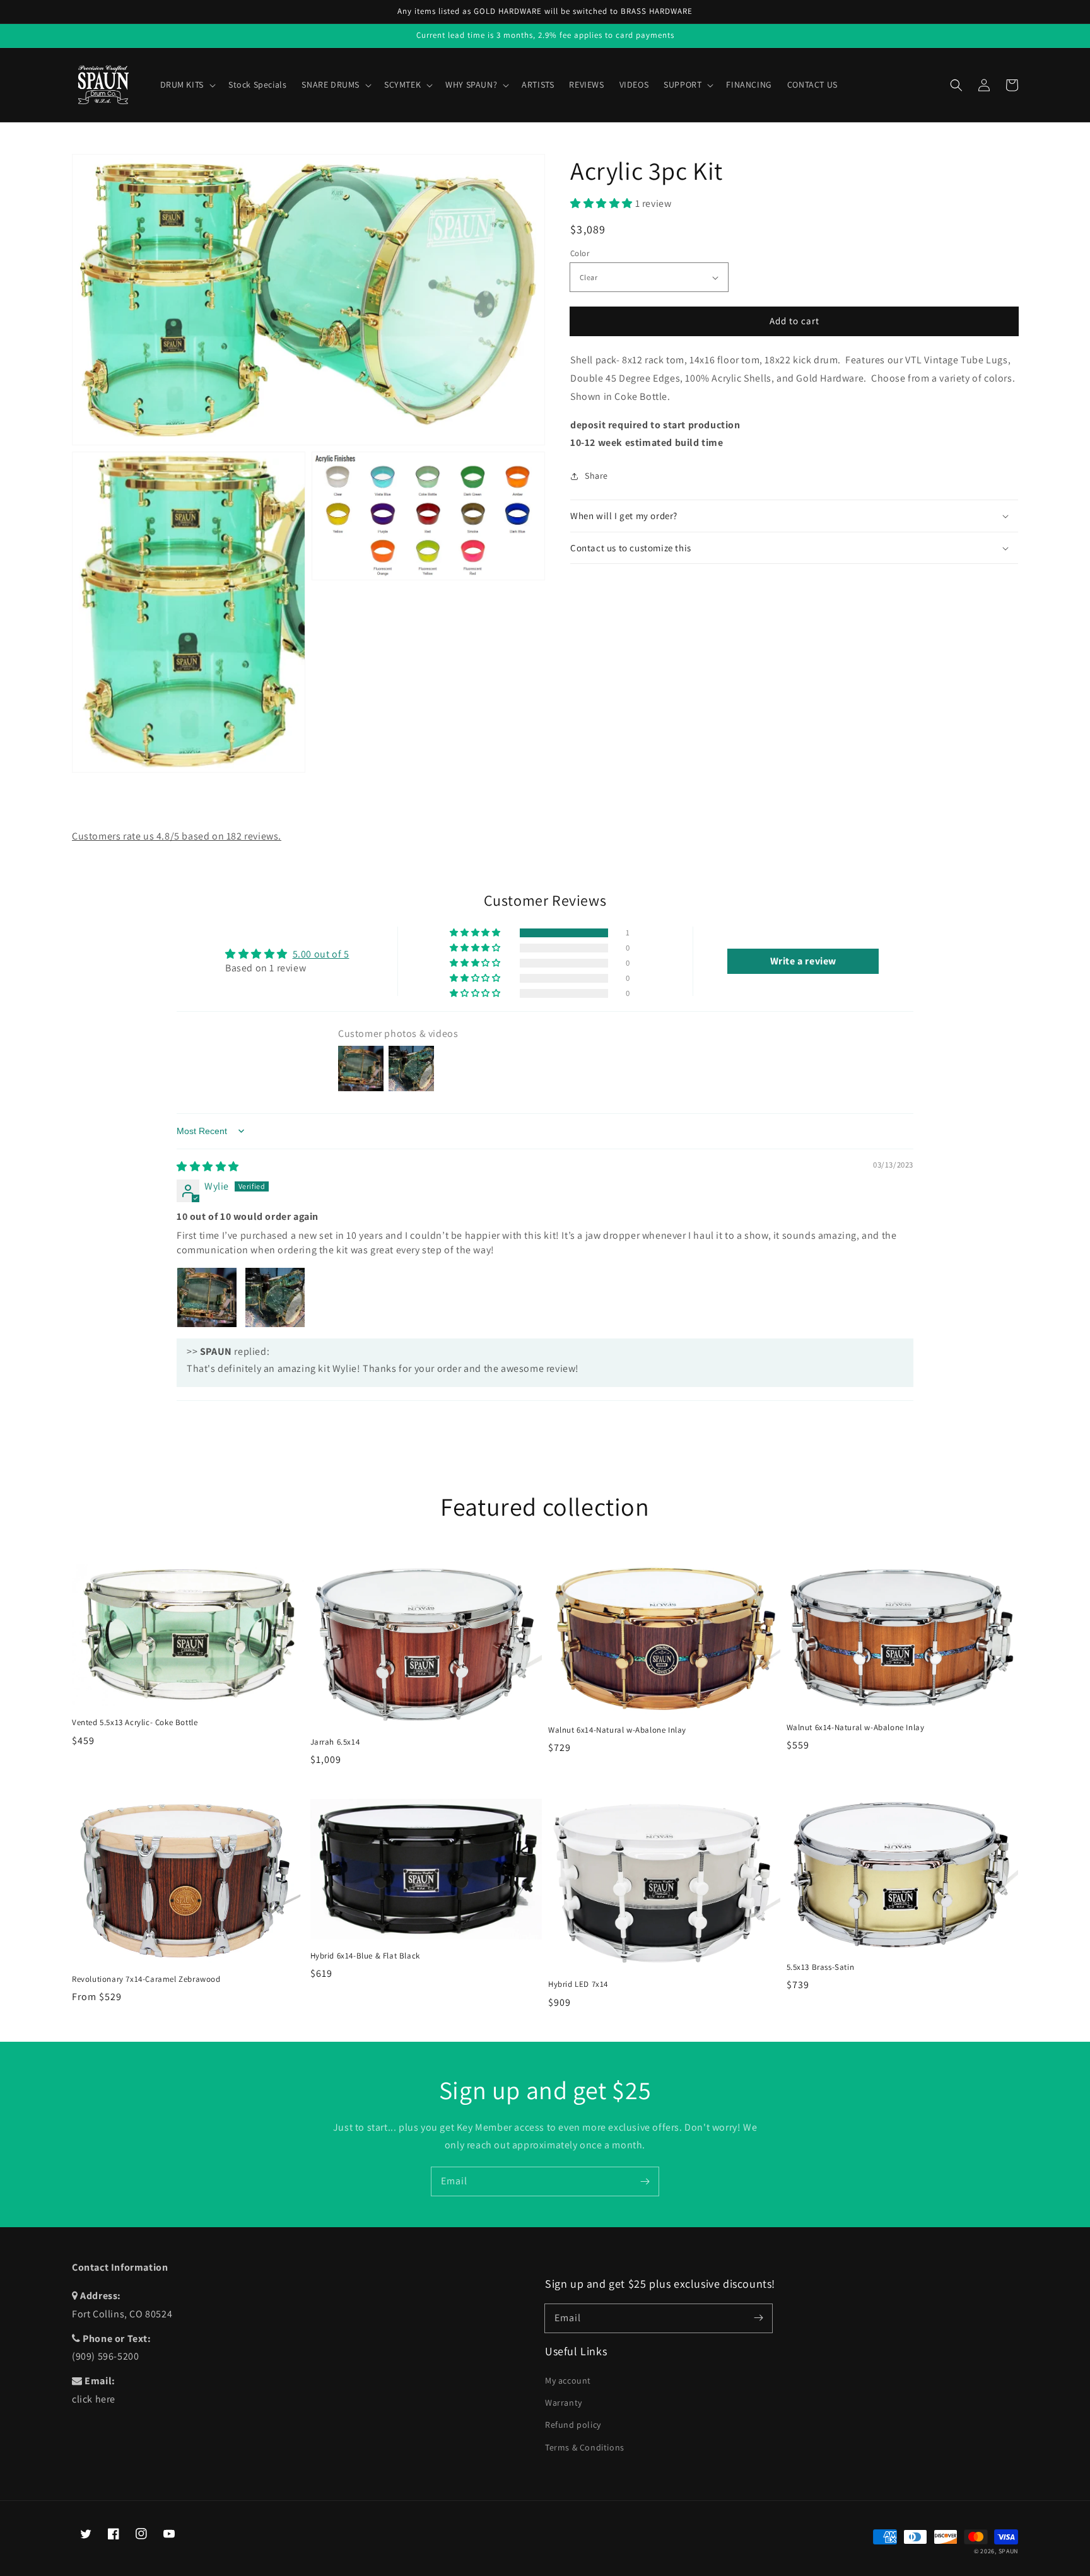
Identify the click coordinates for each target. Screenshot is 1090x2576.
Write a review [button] (803, 961)
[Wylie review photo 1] (207, 1297)
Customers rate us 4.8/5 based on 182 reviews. (177, 836)
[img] (208, 1167)
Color (580, 253)
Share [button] (596, 476)
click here (94, 2399)
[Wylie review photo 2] (275, 1297)
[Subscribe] (645, 2181)
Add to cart (794, 321)
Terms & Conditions (585, 2447)
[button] (956, 85)
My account (568, 2380)
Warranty (564, 2403)
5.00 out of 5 (321, 954)
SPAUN (1009, 2551)
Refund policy (573, 2425)
